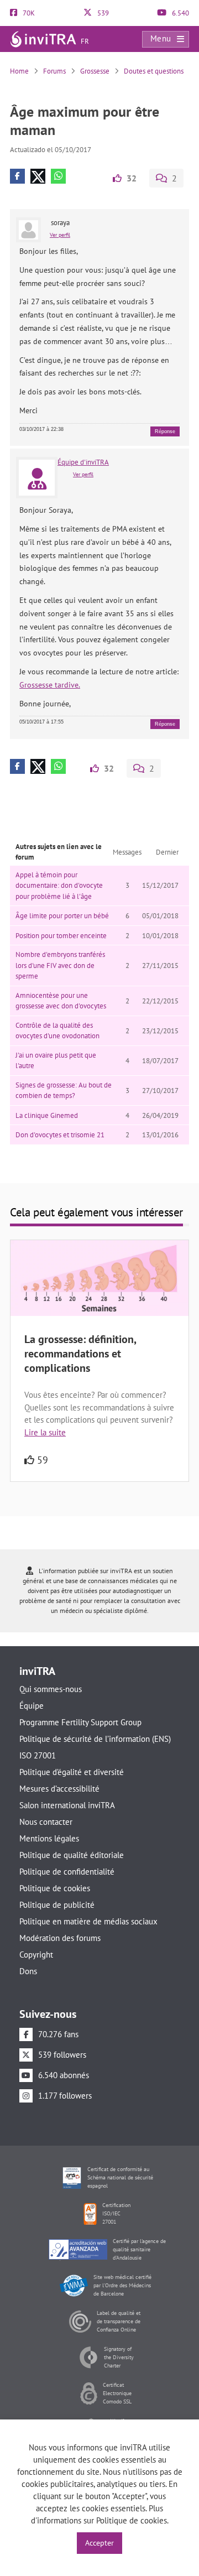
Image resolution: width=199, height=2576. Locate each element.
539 (102, 13)
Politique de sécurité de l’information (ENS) (95, 1739)
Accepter (99, 2543)
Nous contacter (46, 1822)
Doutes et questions (154, 71)
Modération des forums (60, 1938)
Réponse (165, 431)
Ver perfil (60, 235)
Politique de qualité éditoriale (72, 1855)
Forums (54, 71)
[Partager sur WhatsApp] (58, 176)
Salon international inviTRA (67, 1805)
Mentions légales (49, 1838)
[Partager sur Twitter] (38, 176)
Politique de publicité (57, 1905)
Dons (28, 1971)
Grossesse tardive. (50, 685)
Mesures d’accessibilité (59, 1789)
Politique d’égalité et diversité (72, 1772)
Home (19, 71)
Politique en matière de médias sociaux (88, 1921)
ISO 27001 (38, 1755)
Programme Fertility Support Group (80, 1722)
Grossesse (95, 71)
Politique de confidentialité (67, 1872)
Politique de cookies (55, 1888)
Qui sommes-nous (51, 1689)
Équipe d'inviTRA (83, 462)
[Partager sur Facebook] (17, 176)
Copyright (36, 1955)
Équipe (32, 1706)
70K (28, 13)
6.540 (180, 13)
